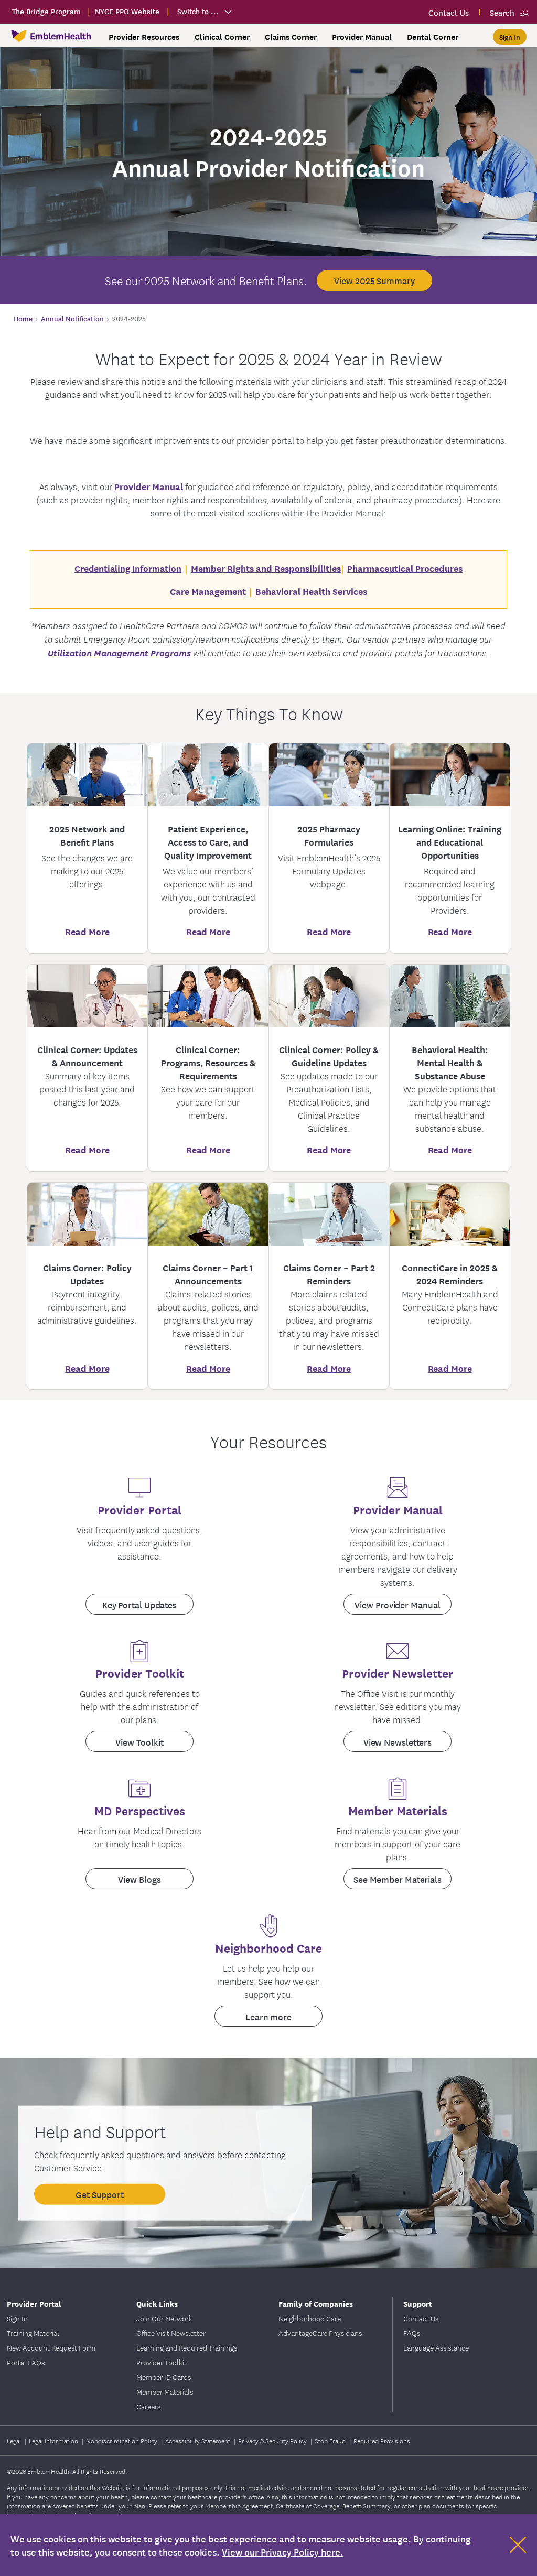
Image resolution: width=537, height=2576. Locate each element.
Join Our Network (164, 2318)
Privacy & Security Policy (273, 2440)
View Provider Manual (397, 1604)
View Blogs (139, 1879)
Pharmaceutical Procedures (405, 568)
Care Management (208, 591)
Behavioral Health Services (311, 591)
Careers (148, 2406)
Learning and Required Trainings (187, 2347)
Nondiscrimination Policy (122, 2440)
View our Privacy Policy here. (283, 2552)
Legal (15, 2440)
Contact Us (421, 2318)
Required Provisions (382, 2440)
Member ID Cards (164, 2377)
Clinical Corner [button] (222, 37)
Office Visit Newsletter (171, 2333)
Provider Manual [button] (362, 37)
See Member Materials (398, 1879)
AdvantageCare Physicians (320, 2333)
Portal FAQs (26, 2362)
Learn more (268, 2016)
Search (502, 12)
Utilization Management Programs (119, 652)
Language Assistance (436, 2347)
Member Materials (165, 2391)
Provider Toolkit (162, 2362)
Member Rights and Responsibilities (266, 568)
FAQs (412, 2333)
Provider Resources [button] (144, 37)
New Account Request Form (51, 2347)
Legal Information (54, 2440)
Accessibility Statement (198, 2440)
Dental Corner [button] (433, 37)
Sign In (17, 2318)
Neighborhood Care (310, 2318)
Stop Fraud (331, 2440)
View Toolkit (139, 1742)
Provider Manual (149, 486)
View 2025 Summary (374, 280)
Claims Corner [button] (291, 37)
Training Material (33, 2333)
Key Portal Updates (139, 1604)
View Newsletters (398, 1742)
